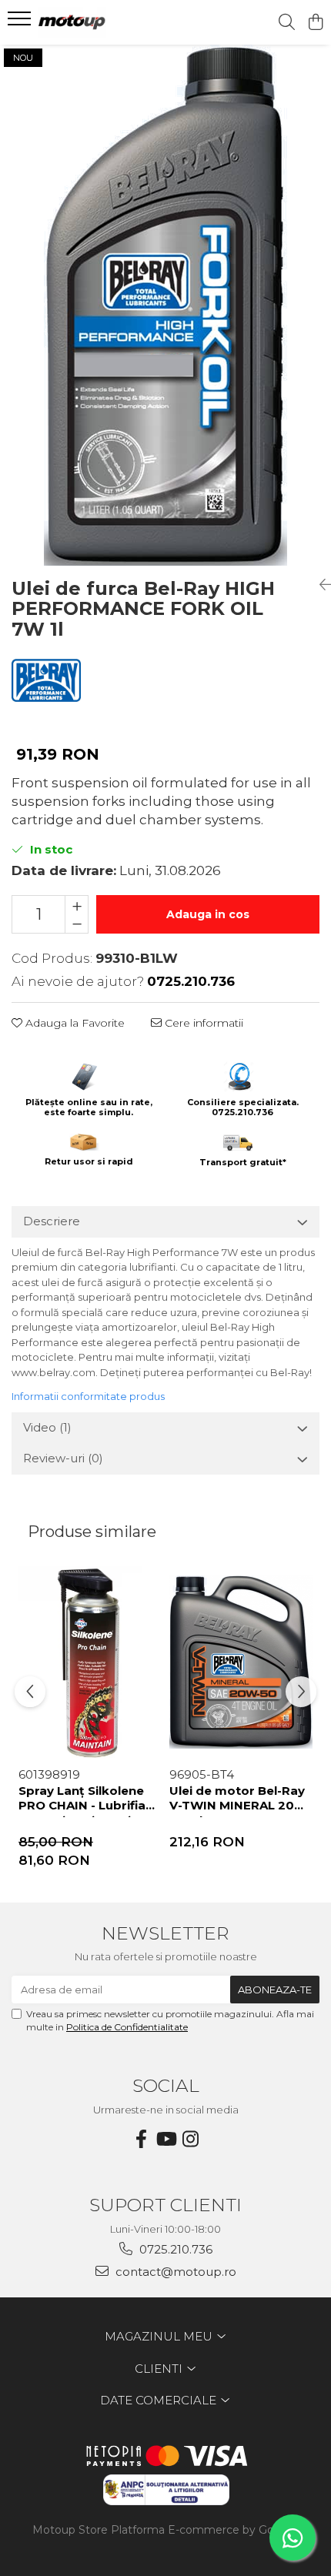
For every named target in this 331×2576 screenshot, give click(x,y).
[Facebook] (141, 2139)
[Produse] (21, 23)
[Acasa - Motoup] (100, 22)
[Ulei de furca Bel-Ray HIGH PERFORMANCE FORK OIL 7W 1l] (165, 305)
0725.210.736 (174, 2249)
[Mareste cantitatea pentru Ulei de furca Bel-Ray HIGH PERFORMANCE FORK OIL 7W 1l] (77, 905)
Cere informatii (202, 1023)
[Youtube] (165, 2139)
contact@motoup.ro (174, 2272)
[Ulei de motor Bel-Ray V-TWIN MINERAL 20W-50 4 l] (241, 1662)
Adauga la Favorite (74, 1023)
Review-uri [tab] (63, 1458)
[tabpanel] (165, 305)
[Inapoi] (319, 585)
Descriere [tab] (52, 1221)
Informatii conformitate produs (88, 1396)
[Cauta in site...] (287, 23)
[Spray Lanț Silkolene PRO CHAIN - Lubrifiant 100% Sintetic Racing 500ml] (90, 1662)
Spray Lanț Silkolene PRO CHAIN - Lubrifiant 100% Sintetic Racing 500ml (89, 1800)
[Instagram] (190, 2139)
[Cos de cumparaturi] (315, 23)
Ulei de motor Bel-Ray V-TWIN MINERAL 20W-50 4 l (241, 1800)
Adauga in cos (208, 914)
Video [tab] (47, 1427)
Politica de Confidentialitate (127, 2027)
